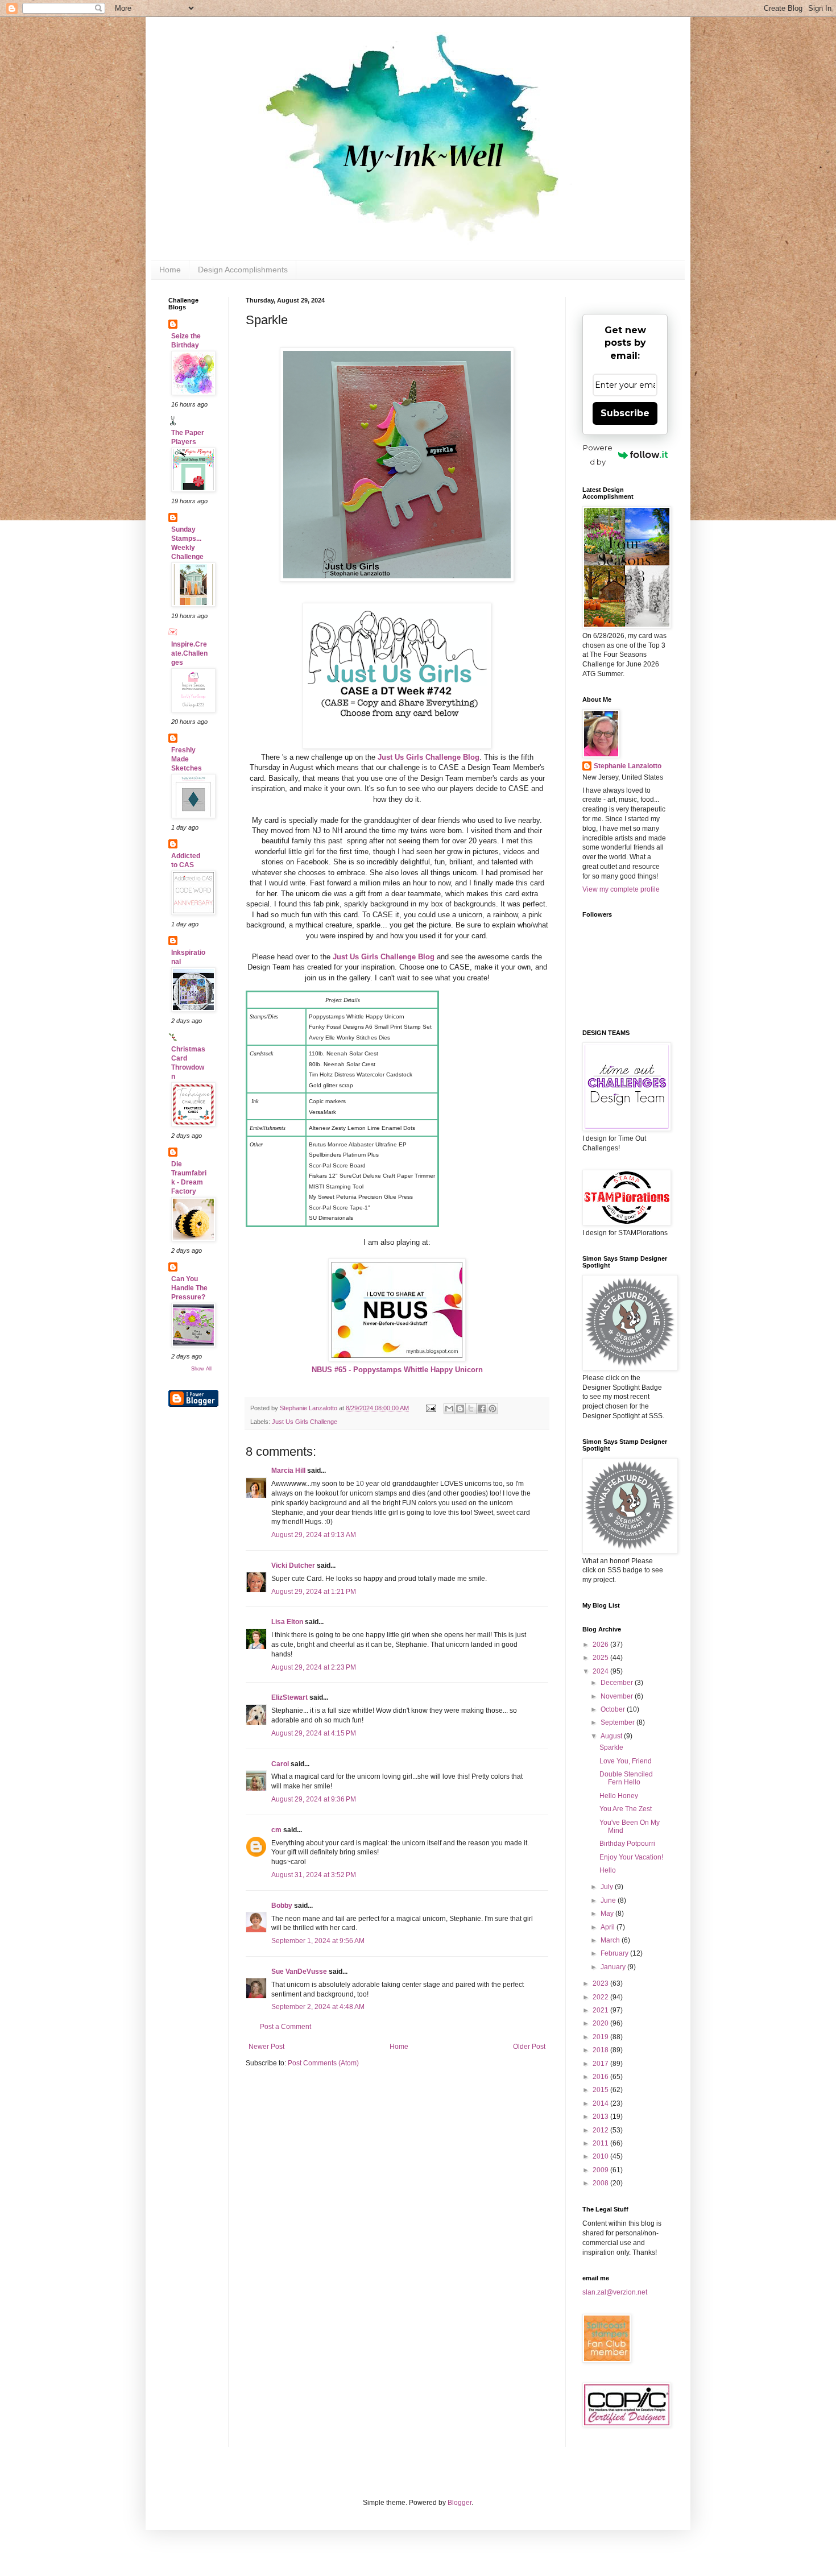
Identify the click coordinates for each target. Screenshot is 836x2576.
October (614, 1709)
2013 (601, 2117)
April (609, 1927)
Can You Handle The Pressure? (189, 1288)
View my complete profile (621, 889)
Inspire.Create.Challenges (189, 653)
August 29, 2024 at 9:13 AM (314, 1535)
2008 (601, 2183)
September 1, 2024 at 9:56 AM (318, 1941)
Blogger (460, 2503)
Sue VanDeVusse (299, 1972)
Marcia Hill (288, 1471)
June (609, 1900)
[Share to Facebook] (482, 1409)
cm (276, 1830)
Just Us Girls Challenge (305, 1422)
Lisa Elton (287, 1622)
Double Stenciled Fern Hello (626, 1778)
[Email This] (449, 1409)
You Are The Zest (626, 1809)
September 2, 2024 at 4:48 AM (318, 2007)
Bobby (282, 1906)
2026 (601, 1645)
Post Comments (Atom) (323, 2063)
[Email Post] (431, 1408)
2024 (601, 1671)
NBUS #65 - (397, 1370)
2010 (601, 2156)
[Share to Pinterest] (493, 1409)
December (618, 1683)
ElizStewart (289, 1697)
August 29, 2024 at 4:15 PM (314, 1733)
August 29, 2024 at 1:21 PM (314, 1592)
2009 (601, 2170)
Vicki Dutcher (293, 1566)
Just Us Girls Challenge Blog (429, 757)
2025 (601, 1658)
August (612, 1736)
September (618, 1722)
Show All (201, 1369)
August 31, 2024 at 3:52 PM (314, 1875)
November (618, 1696)
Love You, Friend (626, 1761)
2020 (601, 2023)
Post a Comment (285, 2027)
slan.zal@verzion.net (615, 2292)
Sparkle (611, 1747)
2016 (601, 2077)
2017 (601, 2064)
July (608, 1887)
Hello (608, 1870)
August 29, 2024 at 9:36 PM (314, 1799)
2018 (601, 2050)
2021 (601, 2010)
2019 (601, 2037)
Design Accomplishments (243, 270)
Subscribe (625, 413)
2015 (601, 2090)
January (614, 1967)
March (611, 1940)
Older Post (529, 2047)
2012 (601, 2130)
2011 (601, 2143)
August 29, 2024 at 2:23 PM (314, 1667)
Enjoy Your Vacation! (631, 1857)
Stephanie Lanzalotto (628, 766)
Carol (280, 1764)
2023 (601, 1983)
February (615, 1953)
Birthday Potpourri (627, 1844)
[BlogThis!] (460, 1409)
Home (170, 270)
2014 (601, 2103)
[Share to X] (471, 1409)
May (608, 1914)
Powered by (598, 455)
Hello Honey (619, 1796)
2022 (601, 1997)
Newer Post (266, 2047)
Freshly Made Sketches (187, 759)
